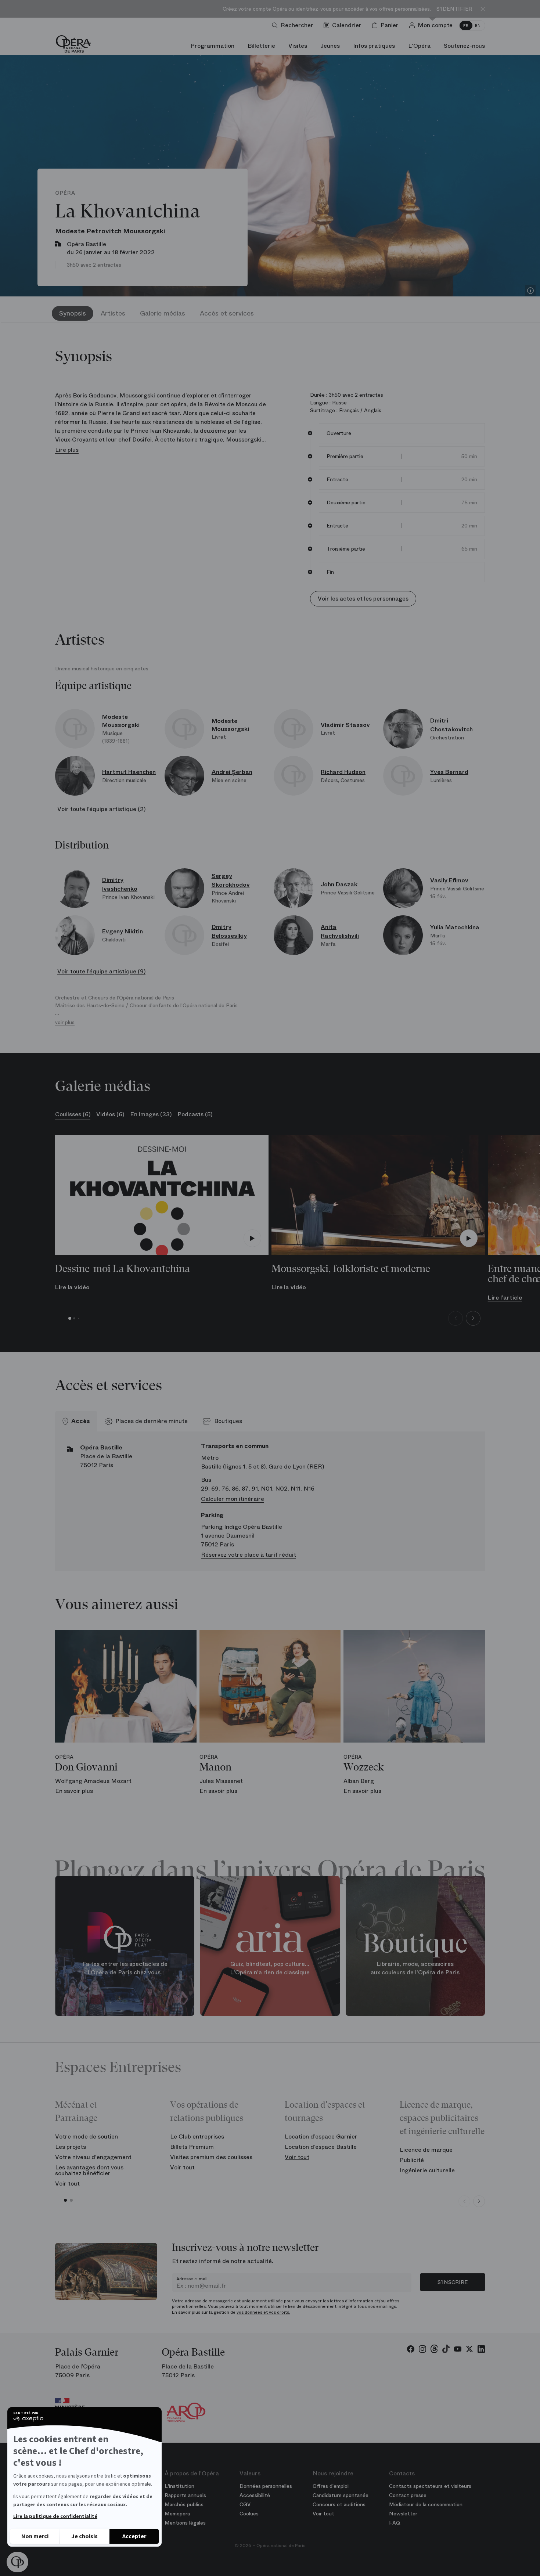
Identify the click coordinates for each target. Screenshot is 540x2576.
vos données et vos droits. (263, 2312)
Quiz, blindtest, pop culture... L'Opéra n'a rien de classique (270, 1968)
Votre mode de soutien (87, 2137)
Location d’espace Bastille (321, 2147)
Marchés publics (184, 2504)
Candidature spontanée (341, 2495)
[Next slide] (473, 1318)
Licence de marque (426, 2150)
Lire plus (67, 450)
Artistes (113, 313)
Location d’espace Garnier (321, 2137)
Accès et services (227, 313)
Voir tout (67, 2184)
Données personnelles (266, 2486)
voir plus (65, 1022)
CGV (245, 2504)
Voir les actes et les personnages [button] (363, 599)
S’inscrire (453, 2282)
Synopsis (73, 313)
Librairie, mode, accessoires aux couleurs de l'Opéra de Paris (415, 1968)
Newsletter (403, 2514)
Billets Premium (192, 2147)
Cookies (249, 2514)
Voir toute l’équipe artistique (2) (101, 809)
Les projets (71, 2147)
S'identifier (454, 9)
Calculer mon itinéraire (233, 1499)
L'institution (179, 2486)
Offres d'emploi (331, 2486)
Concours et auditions (339, 2504)
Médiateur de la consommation (426, 2504)
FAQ (395, 2523)
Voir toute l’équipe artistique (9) (101, 971)
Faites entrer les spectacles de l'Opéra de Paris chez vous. (125, 1968)
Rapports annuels (185, 2495)
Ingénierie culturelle (427, 2170)
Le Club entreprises (197, 2137)
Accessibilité (255, 2495)
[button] (17, 2562)
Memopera (177, 2514)
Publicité (412, 2160)
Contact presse (408, 2495)
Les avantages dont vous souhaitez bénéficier (89, 2170)
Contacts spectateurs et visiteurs (430, 2486)
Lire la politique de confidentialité (55, 2516)
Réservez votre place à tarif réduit (249, 1555)
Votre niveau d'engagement (93, 2157)
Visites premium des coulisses (211, 2157)
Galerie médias (163, 313)
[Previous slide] (456, 1318)
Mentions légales (185, 2523)
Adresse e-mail (192, 2279)
